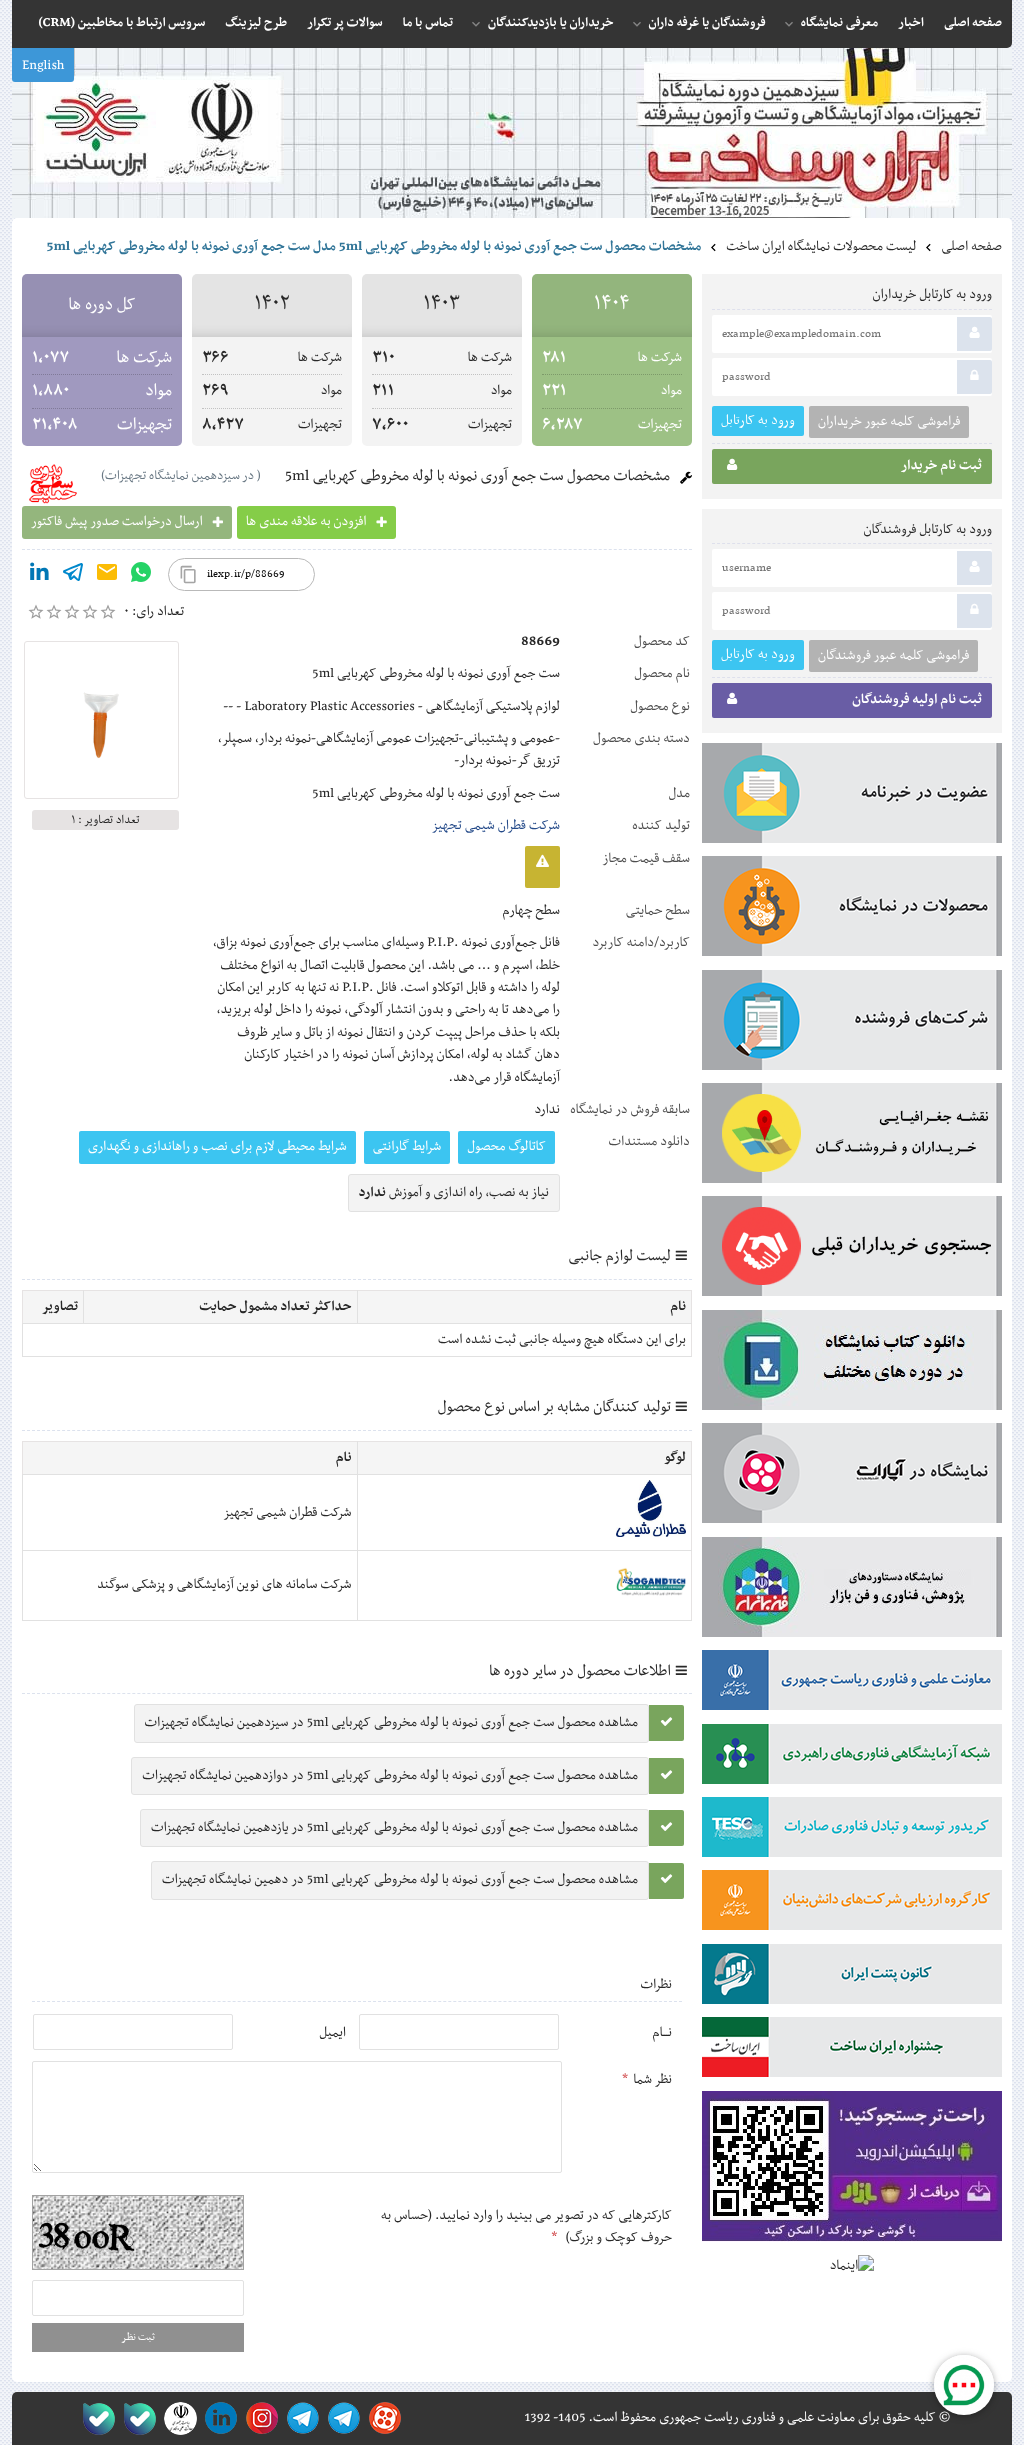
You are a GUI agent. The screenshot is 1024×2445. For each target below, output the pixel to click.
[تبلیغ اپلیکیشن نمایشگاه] (852, 2170)
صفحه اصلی (971, 247)
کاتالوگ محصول (506, 1147)
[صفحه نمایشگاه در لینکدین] (217, 2418)
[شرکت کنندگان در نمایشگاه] (852, 1024)
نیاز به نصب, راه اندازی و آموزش (454, 1193)
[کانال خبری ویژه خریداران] (299, 2418)
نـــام (662, 2033)
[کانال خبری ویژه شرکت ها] (340, 2418)
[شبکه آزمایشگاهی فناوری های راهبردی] (852, 1758)
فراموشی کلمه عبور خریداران (889, 422)
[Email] (107, 576)
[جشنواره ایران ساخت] (852, 2051)
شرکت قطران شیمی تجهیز (496, 826)
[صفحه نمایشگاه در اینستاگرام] (258, 2418)
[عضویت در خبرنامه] (852, 797)
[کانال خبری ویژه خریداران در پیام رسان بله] (135, 2418)
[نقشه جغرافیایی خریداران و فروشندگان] (852, 1137)
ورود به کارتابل (758, 420)
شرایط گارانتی (407, 1147)
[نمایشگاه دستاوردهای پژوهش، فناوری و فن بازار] (852, 1591)
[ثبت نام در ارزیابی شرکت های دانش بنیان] (852, 1904)
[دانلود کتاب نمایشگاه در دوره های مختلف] (852, 1364)
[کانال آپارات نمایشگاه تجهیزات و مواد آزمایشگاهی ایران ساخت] (852, 1477)
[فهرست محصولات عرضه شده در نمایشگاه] (852, 910)
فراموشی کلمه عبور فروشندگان (893, 656)
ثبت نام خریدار (941, 466)
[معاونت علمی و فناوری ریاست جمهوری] (176, 2418)
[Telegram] (73, 576)
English (43, 66)
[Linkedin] (39, 576)
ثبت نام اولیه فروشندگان (917, 700)
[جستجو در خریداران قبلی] (852, 1250)
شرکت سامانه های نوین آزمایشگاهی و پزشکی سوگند (224, 1585)
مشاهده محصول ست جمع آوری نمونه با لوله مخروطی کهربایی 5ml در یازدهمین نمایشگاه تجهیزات (394, 1828)
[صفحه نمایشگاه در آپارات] (381, 2418)
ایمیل (332, 2033)
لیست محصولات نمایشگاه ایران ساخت (821, 247)
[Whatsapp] (141, 576)
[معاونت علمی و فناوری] (852, 1684)
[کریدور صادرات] (852, 1831)
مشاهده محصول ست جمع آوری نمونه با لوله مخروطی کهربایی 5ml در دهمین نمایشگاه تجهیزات (400, 1880)
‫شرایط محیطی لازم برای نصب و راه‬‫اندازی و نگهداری (217, 1147)
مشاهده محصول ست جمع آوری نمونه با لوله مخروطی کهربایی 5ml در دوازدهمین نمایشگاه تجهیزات (390, 1776)
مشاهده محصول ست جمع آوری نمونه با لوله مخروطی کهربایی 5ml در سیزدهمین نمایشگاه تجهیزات (391, 1723)
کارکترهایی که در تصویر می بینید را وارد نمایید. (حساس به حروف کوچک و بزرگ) (526, 2227)
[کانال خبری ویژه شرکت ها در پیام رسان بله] (94, 2418)
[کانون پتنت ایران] (852, 1978)
